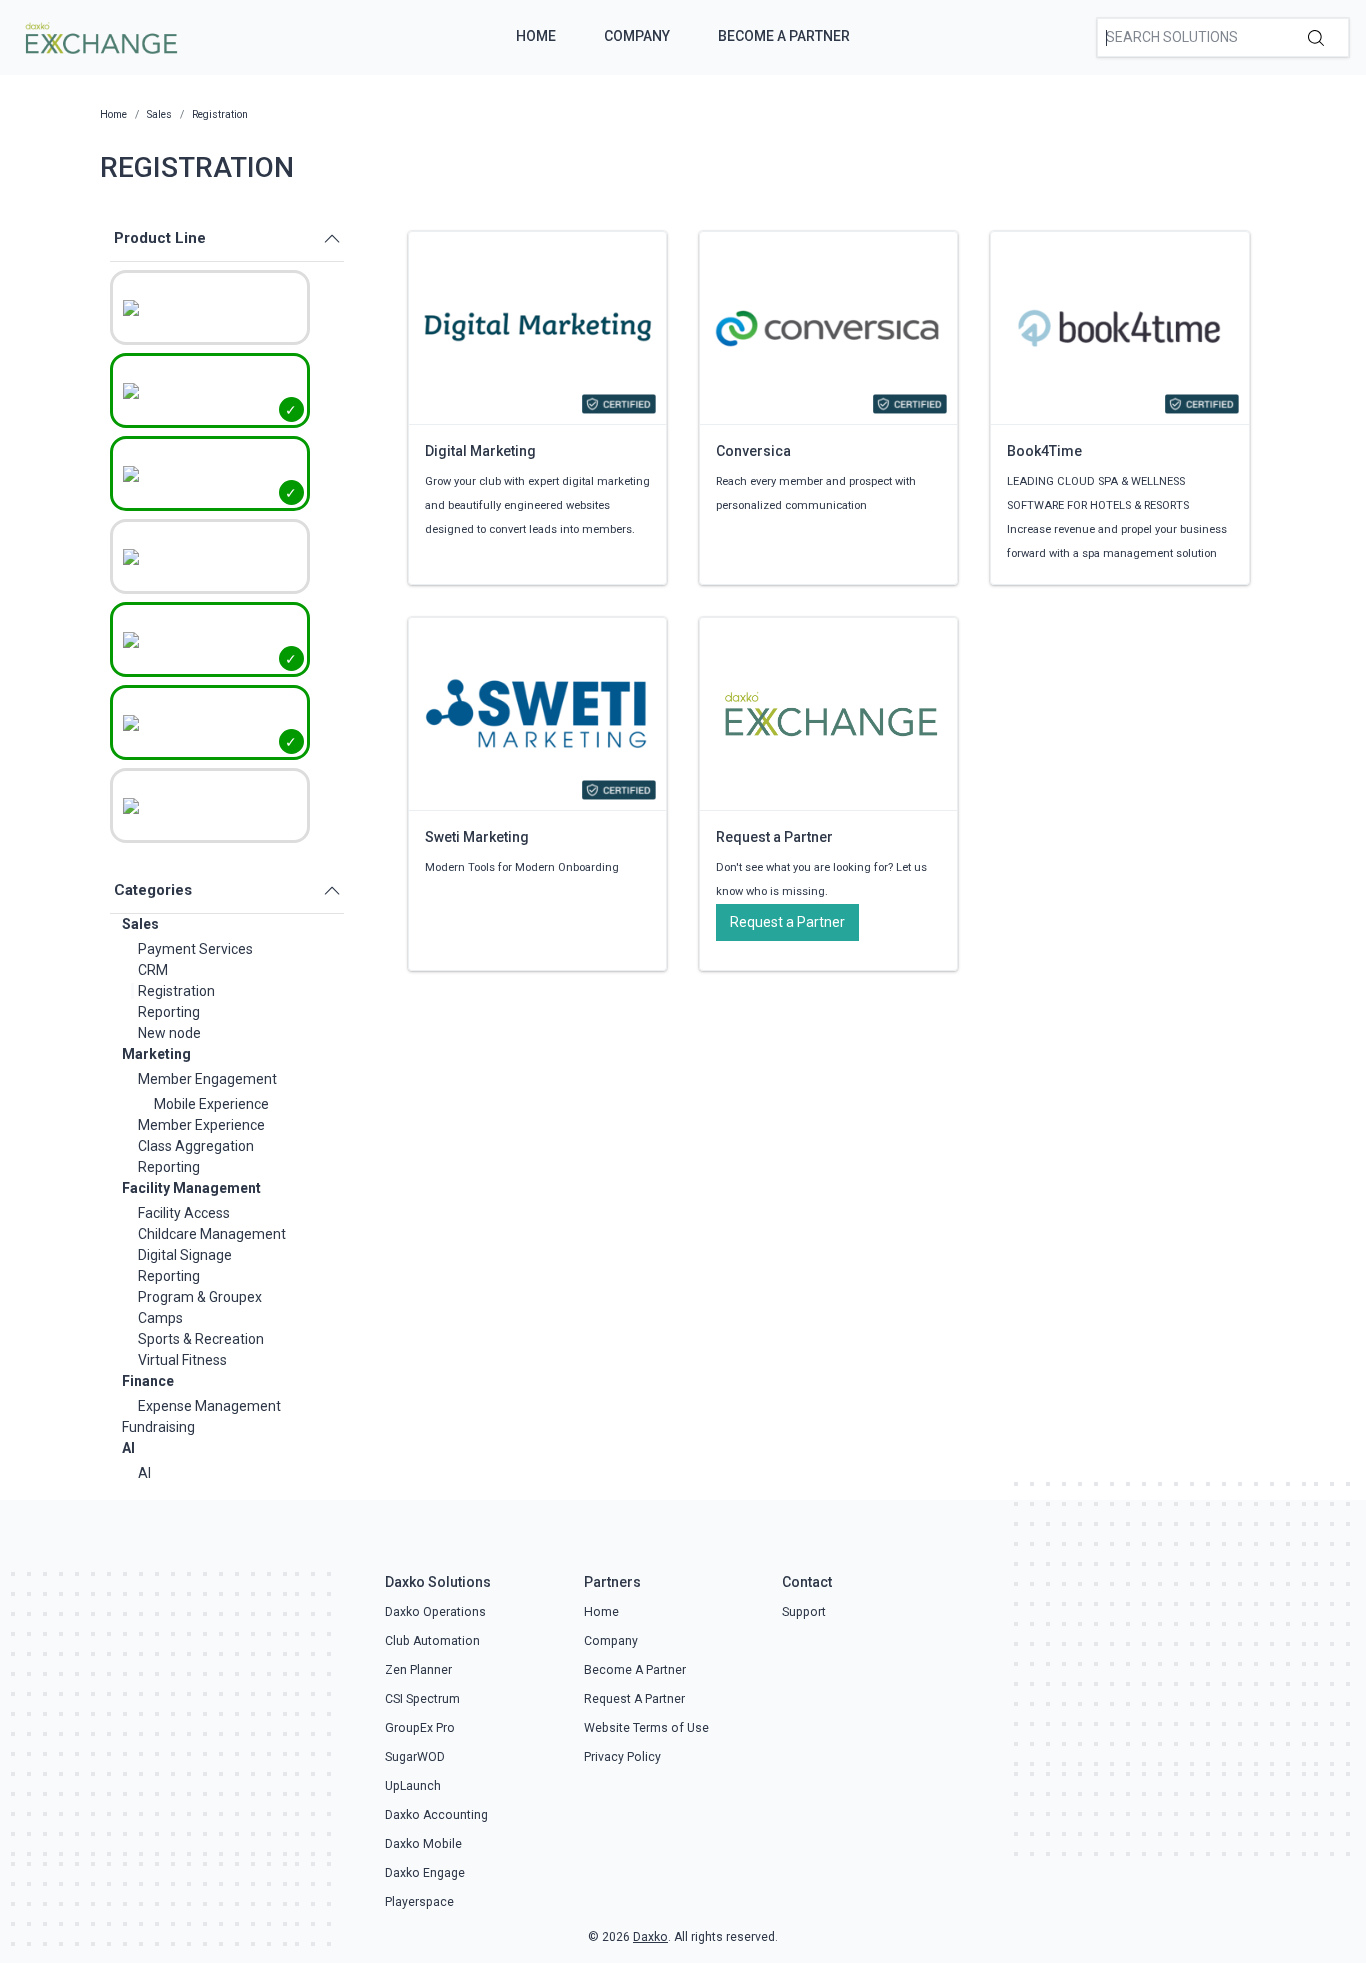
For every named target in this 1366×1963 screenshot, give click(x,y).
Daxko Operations (435, 1612)
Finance (148, 1381)
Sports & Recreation (201, 1339)
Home (536, 36)
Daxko (650, 1937)
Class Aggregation (196, 1146)
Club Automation (432, 1641)
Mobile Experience (211, 1104)
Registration (176, 991)
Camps (160, 1318)
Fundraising (158, 1427)
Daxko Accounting (436, 1815)
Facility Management (191, 1188)
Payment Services (195, 949)
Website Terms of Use (646, 1728)
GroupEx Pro (420, 1728)
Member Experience (201, 1125)
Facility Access (184, 1213)
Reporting (169, 1012)
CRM (153, 970)
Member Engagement (207, 1079)
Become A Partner (784, 36)
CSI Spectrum (422, 1699)
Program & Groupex (200, 1297)
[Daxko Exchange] (99, 36)
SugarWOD (415, 1757)
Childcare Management (212, 1234)
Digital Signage (185, 1255)
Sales (140, 924)
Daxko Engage (425, 1873)
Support (804, 1612)
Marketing (156, 1054)
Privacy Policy (622, 1757)
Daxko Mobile (423, 1844)
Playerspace (419, 1902)
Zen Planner (418, 1670)
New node (169, 1033)
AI (128, 1448)
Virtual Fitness (182, 1360)
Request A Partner (634, 1699)
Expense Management (209, 1406)
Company (637, 36)
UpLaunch (413, 1786)
